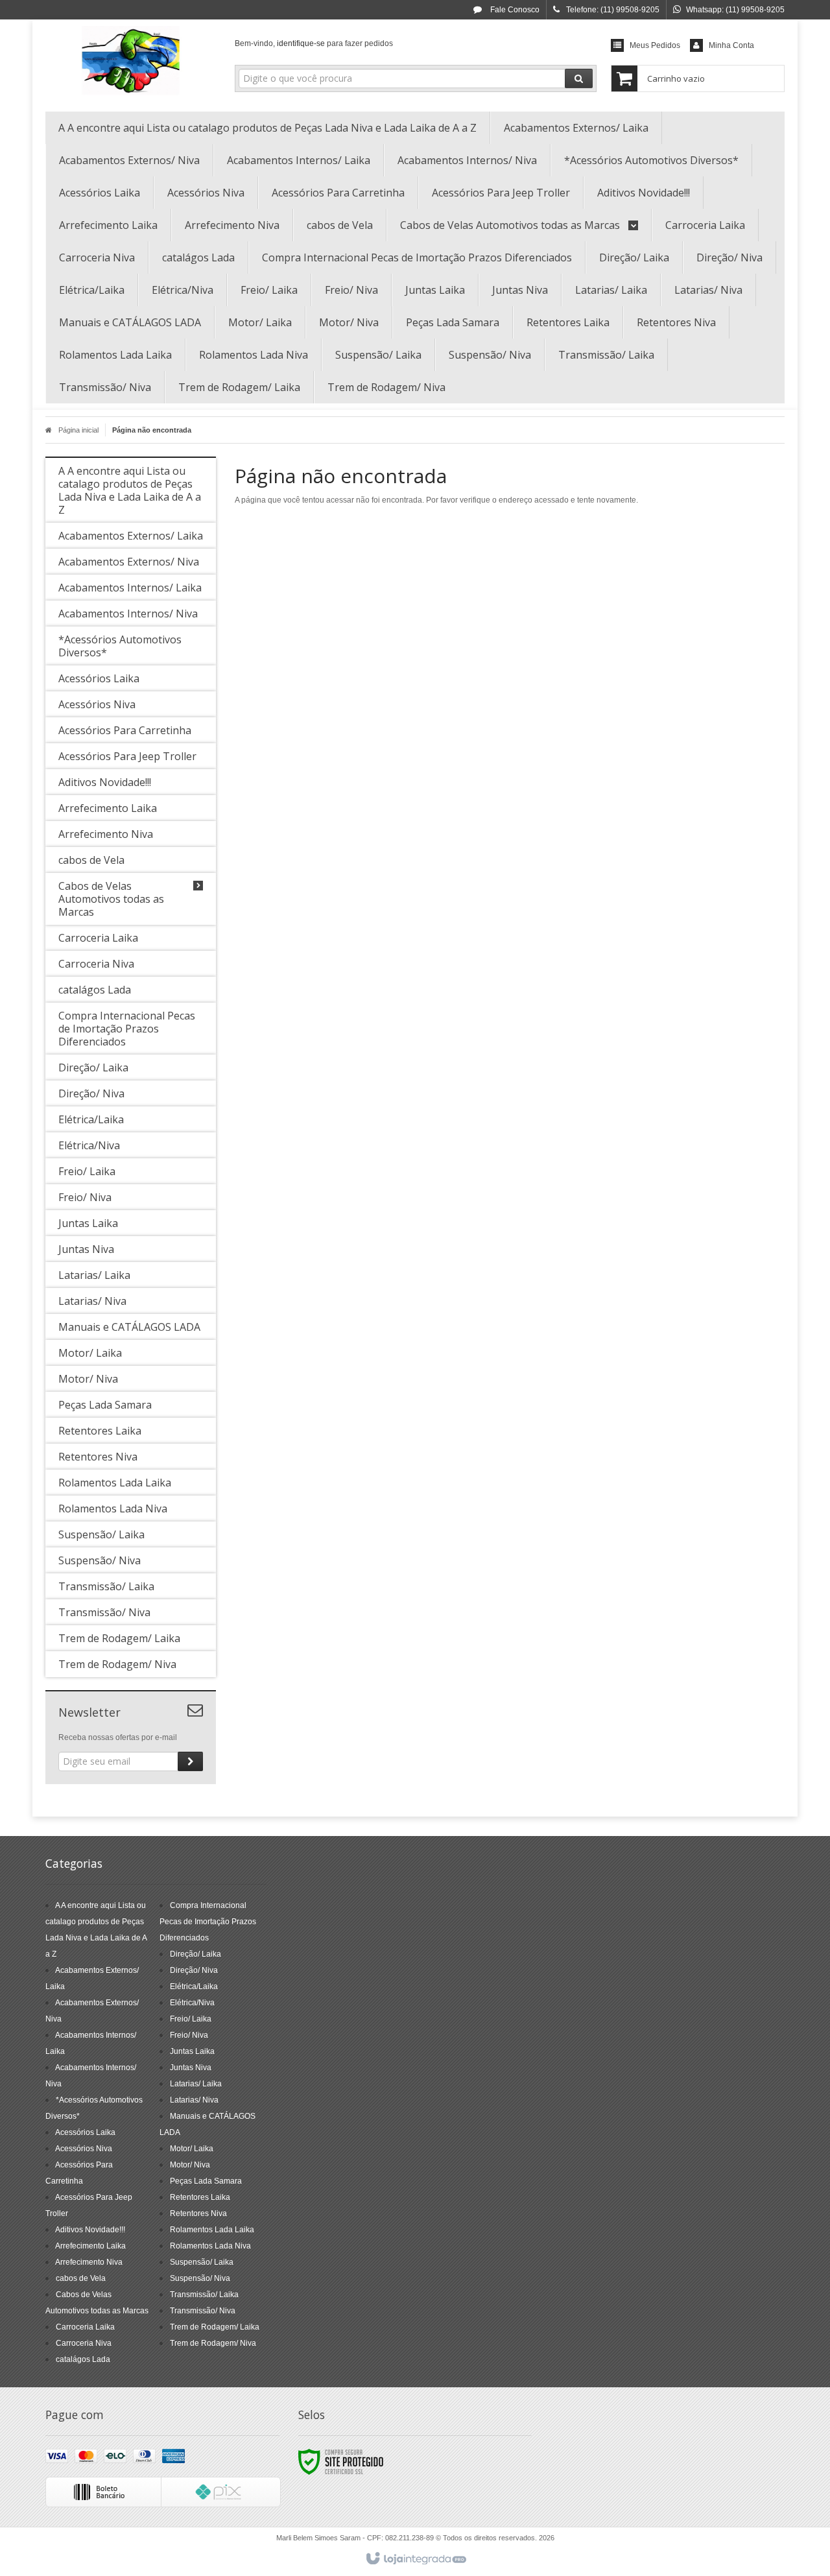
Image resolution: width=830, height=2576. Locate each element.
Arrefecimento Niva (89, 2262)
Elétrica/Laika (194, 1986)
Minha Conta (731, 45)
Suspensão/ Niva (200, 2278)
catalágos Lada (83, 2359)
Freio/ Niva (189, 2035)
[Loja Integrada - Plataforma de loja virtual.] (415, 2559)
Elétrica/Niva (192, 2003)
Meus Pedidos (655, 45)
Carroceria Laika (85, 2327)
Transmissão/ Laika (204, 2295)
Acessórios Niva (84, 2149)
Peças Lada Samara (206, 2181)
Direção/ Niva (194, 1970)
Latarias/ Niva (194, 2100)
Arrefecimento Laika (90, 2246)
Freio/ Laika (191, 2019)
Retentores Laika (200, 2197)
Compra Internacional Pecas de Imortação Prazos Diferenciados (208, 1922)
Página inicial (78, 430)
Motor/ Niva (190, 2165)
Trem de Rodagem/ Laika (215, 2327)
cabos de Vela (81, 2278)
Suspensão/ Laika (202, 2262)
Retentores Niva (198, 2213)
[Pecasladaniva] (131, 62)
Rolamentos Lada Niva (210, 2246)
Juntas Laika (192, 2051)
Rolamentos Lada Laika (212, 2230)
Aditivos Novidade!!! (90, 2230)
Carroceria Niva (84, 2343)
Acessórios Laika (85, 2132)
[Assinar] (190, 1761)
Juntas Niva (191, 2068)
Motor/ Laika (192, 2149)
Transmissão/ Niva (203, 2311)
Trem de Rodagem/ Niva (213, 2343)
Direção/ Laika (196, 1954)
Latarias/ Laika (196, 2084)
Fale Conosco (514, 10)
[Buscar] (579, 78)
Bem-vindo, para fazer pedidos (314, 43)
